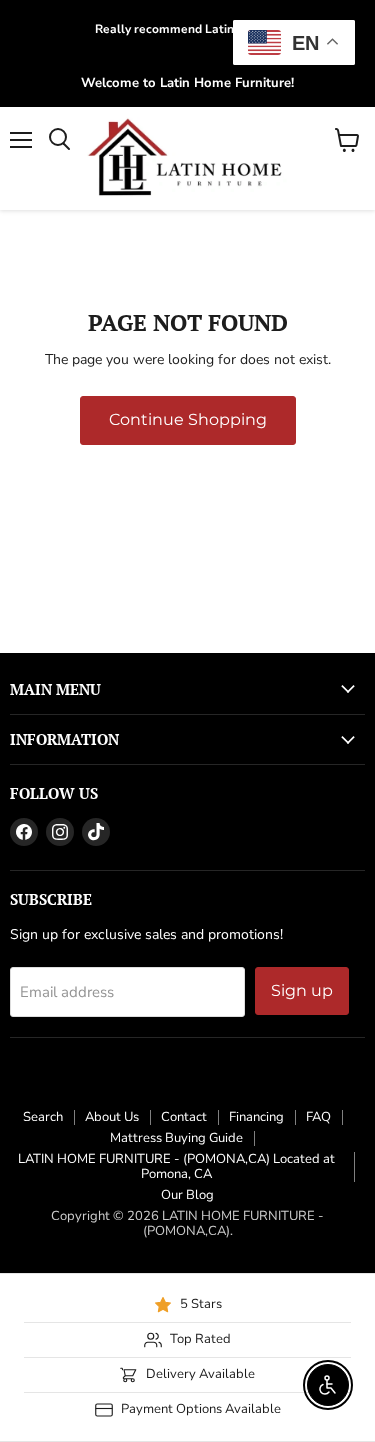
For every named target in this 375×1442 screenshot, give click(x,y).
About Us (112, 1117)
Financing (256, 1117)
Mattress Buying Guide (176, 1138)
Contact (184, 1117)
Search (43, 1117)
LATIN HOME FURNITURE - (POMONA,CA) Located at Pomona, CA (176, 1166)
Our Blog (187, 1195)
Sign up (302, 990)
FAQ (318, 1117)
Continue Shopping (188, 419)
